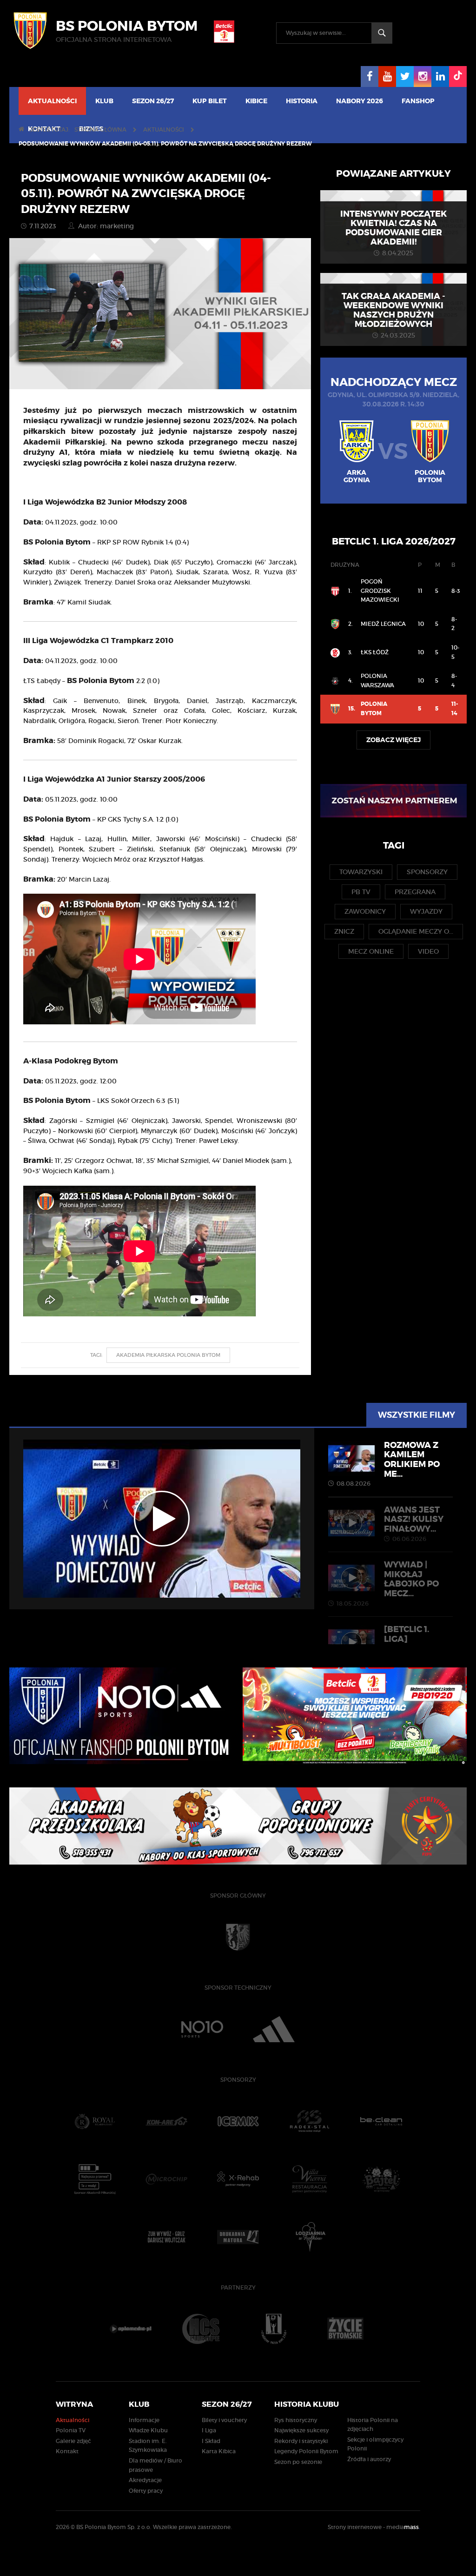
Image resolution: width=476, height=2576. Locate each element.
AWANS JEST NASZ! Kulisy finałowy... (414, 1523)
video (428, 951)
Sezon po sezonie (298, 2462)
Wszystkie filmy (416, 1415)
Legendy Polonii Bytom (306, 2451)
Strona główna (100, 129)
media (403, 2527)
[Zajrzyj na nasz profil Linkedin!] (440, 76)
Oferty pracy (146, 2491)
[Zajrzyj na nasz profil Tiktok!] (458, 76)
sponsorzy (427, 872)
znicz (344, 931)
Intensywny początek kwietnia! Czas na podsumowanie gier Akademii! (393, 228)
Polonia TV (71, 2430)
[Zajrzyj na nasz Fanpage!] (370, 76)
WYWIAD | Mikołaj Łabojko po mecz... (388, 1583)
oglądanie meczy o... (416, 931)
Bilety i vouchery (224, 2420)
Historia (302, 101)
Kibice (256, 101)
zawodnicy (365, 911)
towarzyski (361, 872)
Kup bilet (210, 101)
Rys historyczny (296, 2420)
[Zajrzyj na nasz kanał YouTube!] (387, 76)
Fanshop (418, 101)
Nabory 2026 (360, 101)
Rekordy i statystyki (301, 2441)
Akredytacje (145, 2480)
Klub (104, 101)
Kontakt (67, 2451)
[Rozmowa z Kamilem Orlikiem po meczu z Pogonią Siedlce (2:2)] (162, 1519)
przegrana (415, 892)
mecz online (371, 951)
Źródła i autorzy (369, 2459)
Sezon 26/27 (153, 101)
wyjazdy (426, 911)
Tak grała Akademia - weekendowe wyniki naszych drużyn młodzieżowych (393, 310)
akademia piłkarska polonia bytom (168, 1355)
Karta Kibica (219, 2451)
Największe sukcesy (301, 2430)
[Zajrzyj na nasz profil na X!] (405, 76)
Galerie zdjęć (73, 2441)
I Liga (209, 2430)
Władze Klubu (148, 2430)
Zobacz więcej (393, 740)
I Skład (211, 2441)
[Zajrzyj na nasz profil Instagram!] (423, 76)
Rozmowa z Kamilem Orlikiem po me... (388, 1463)
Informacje (144, 2420)
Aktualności (52, 101)
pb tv (361, 892)
